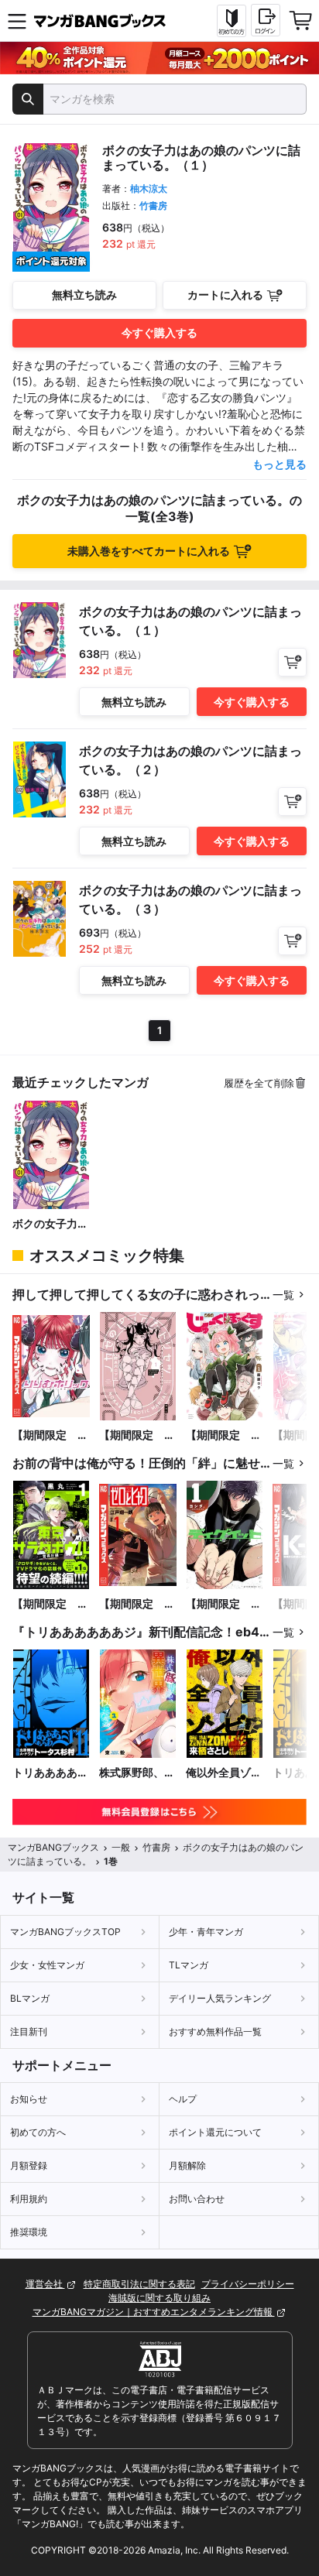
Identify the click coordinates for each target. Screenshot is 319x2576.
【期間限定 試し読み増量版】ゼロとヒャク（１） (137, 1604)
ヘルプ (183, 2099)
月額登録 (29, 2165)
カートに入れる (225, 295)
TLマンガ (189, 1965)
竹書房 (153, 206)
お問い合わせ (197, 2199)
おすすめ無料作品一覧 (215, 2031)
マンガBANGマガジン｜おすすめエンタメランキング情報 (154, 2312)
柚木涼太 (149, 188)
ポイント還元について (215, 2132)
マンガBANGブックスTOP (65, 1932)
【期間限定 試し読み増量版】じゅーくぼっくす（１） (224, 1435)
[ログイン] (266, 20)
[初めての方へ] (232, 21)
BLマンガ (30, 1998)
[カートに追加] (292, 662)
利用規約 (29, 2199)
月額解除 (187, 2165)
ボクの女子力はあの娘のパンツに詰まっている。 (50, 1224)
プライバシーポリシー (248, 2284)
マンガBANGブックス (53, 1847)
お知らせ (29, 2099)
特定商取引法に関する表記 (139, 2284)
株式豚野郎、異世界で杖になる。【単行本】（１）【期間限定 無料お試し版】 (137, 1773)
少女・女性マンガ (47, 1965)
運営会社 (45, 2284)
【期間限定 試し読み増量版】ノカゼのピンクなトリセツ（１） (137, 1435)
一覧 (283, 1295)
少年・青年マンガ (206, 1932)
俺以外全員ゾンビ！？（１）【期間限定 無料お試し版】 (224, 1773)
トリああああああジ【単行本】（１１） (50, 1773)
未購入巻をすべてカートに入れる (149, 551)
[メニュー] (17, 21)
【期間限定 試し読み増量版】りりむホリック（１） (50, 1435)
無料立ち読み (84, 295)
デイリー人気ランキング (220, 1998)
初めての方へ (38, 2132)
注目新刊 (29, 2031)
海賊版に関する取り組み (159, 2298)
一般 (121, 1847)
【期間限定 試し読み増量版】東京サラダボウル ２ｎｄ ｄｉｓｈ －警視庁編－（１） (50, 1604)
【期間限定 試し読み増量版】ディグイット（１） (224, 1604)
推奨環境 (29, 2232)
